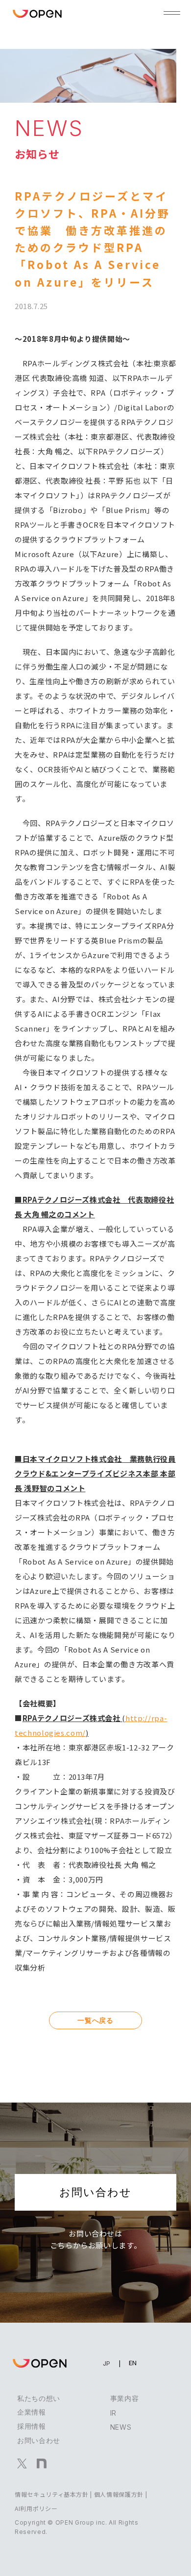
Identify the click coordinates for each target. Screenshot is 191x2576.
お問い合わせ (95, 2192)
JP (107, 2363)
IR (113, 2413)
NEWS (121, 2427)
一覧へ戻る (95, 2020)
